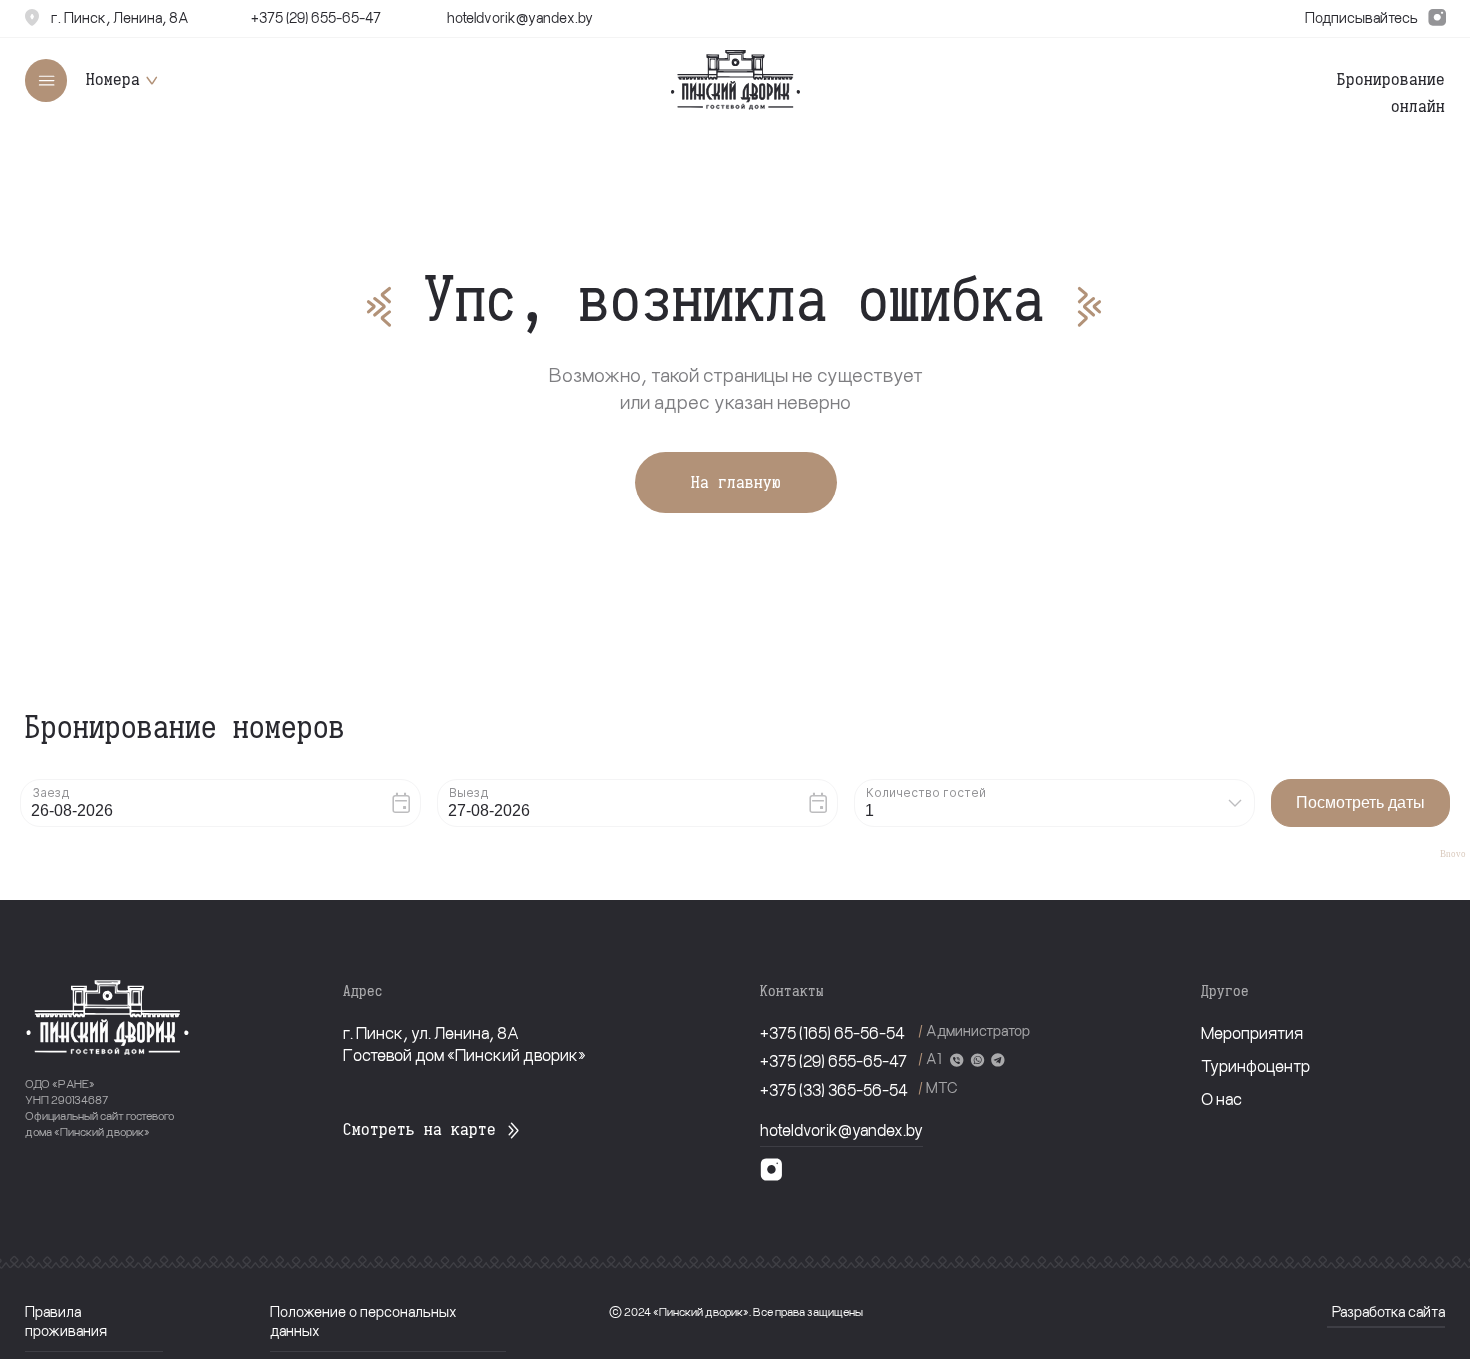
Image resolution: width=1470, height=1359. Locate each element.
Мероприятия (1252, 1032)
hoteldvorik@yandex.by (841, 1129)
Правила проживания (66, 1321)
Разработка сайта (1388, 1311)
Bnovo (1453, 854)
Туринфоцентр (1255, 1065)
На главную (736, 482)
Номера (113, 79)
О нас (1221, 1098)
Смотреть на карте (419, 1129)
